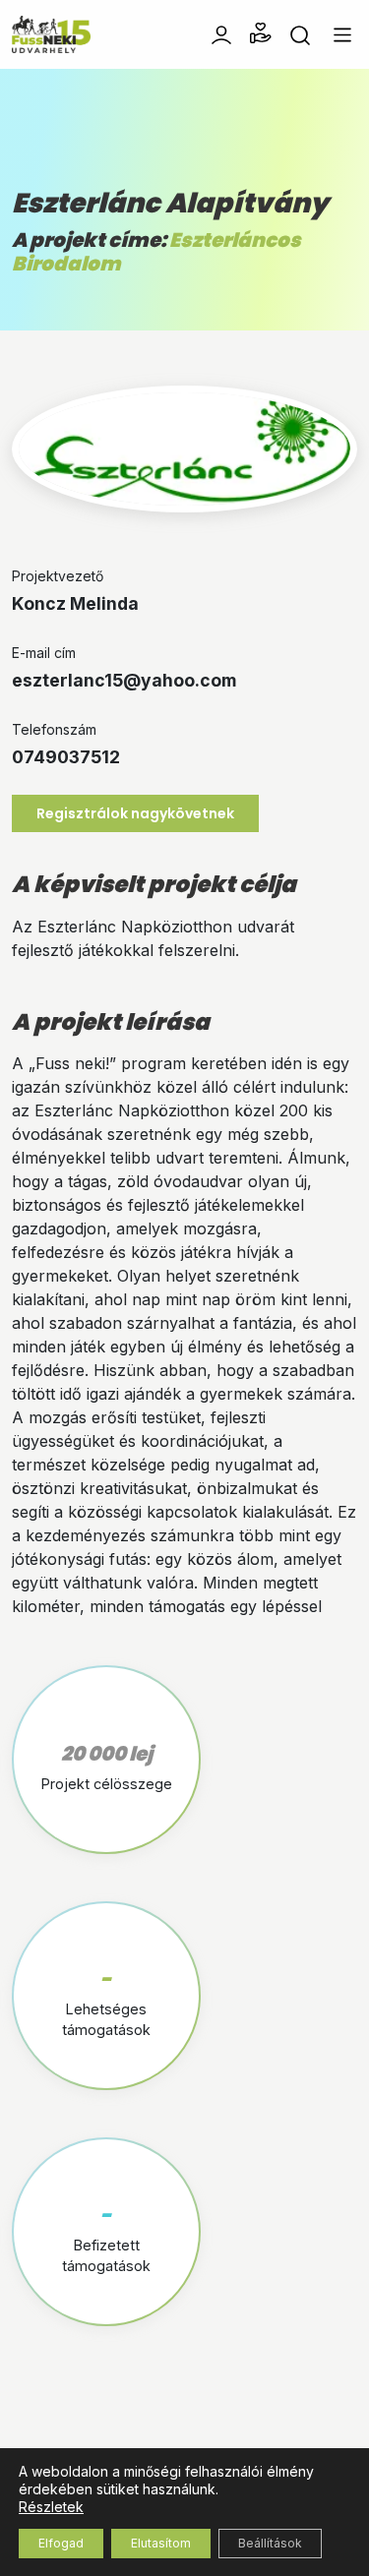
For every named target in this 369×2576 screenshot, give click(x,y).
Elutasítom (161, 2543)
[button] (261, 33)
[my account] (221, 33)
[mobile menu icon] (342, 35)
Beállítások (270, 2543)
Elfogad (61, 2543)
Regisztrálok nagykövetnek (135, 813)
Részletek (51, 2507)
